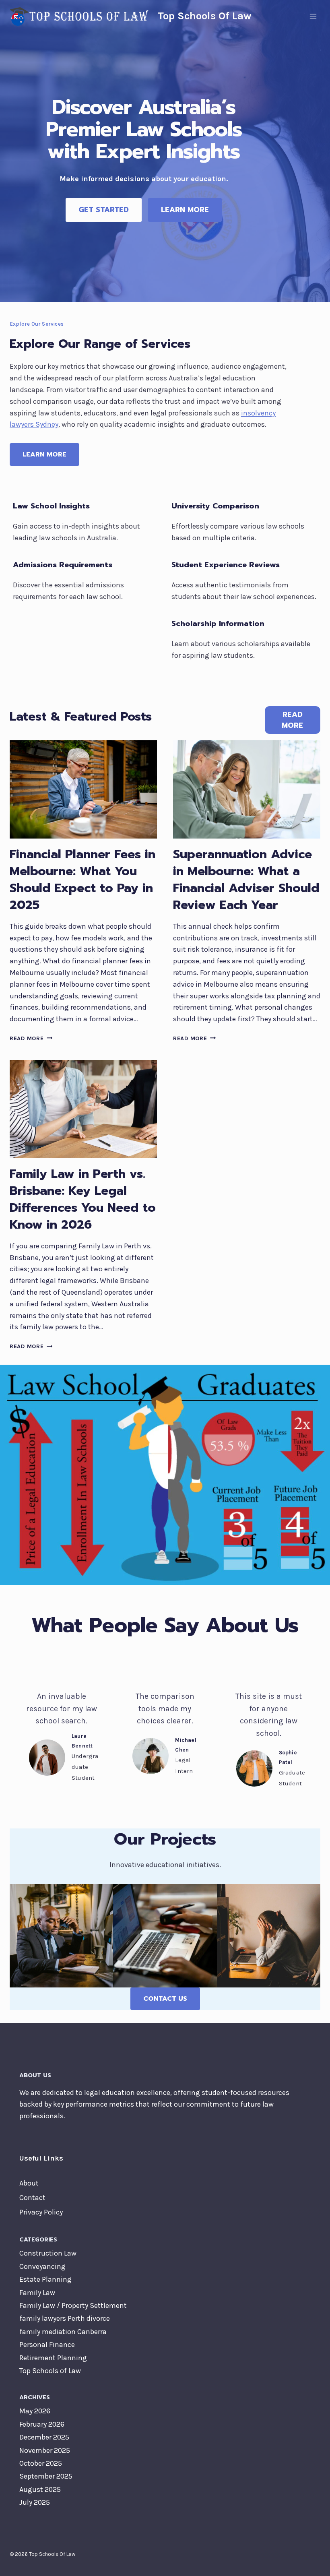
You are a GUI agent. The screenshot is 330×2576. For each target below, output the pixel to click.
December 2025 (44, 2437)
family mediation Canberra (63, 2332)
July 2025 (35, 2502)
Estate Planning (45, 2279)
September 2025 (46, 2476)
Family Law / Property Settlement (73, 2305)
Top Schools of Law (50, 2371)
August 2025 (40, 2489)
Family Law (37, 2293)
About (29, 2183)
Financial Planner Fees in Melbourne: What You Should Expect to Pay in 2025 (82, 880)
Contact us (165, 1999)
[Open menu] (313, 16)
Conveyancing (42, 2266)
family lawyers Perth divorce (65, 2318)
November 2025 (45, 2450)
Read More (29, 1038)
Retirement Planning (53, 2358)
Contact (32, 2198)
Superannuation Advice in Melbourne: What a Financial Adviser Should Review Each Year (246, 880)
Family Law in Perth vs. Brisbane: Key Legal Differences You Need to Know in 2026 (83, 1199)
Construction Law (48, 2253)
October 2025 (41, 2463)
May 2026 (35, 2411)
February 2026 (42, 2424)
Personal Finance (47, 2345)
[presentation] (83, 789)
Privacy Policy (41, 2212)
